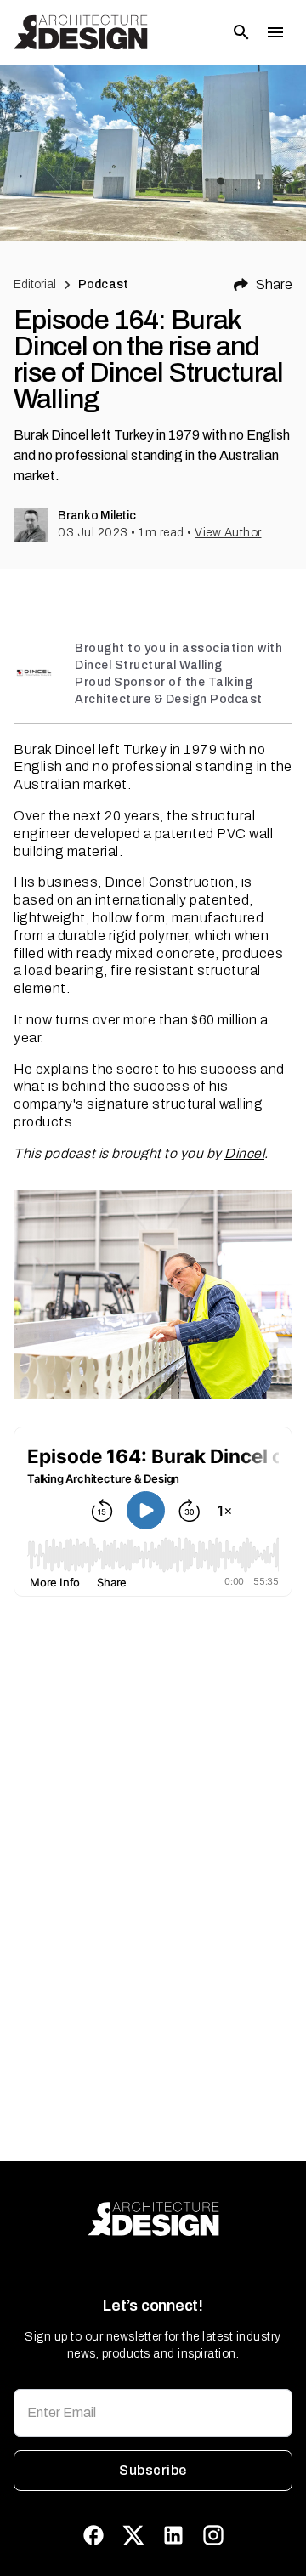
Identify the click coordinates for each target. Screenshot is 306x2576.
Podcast (103, 284)
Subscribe (153, 2470)
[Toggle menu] (275, 32)
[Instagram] (213, 2535)
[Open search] (241, 32)
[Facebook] (93, 2535)
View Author (228, 533)
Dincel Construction (170, 882)
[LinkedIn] (173, 2535)
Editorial (35, 284)
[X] (133, 2535)
